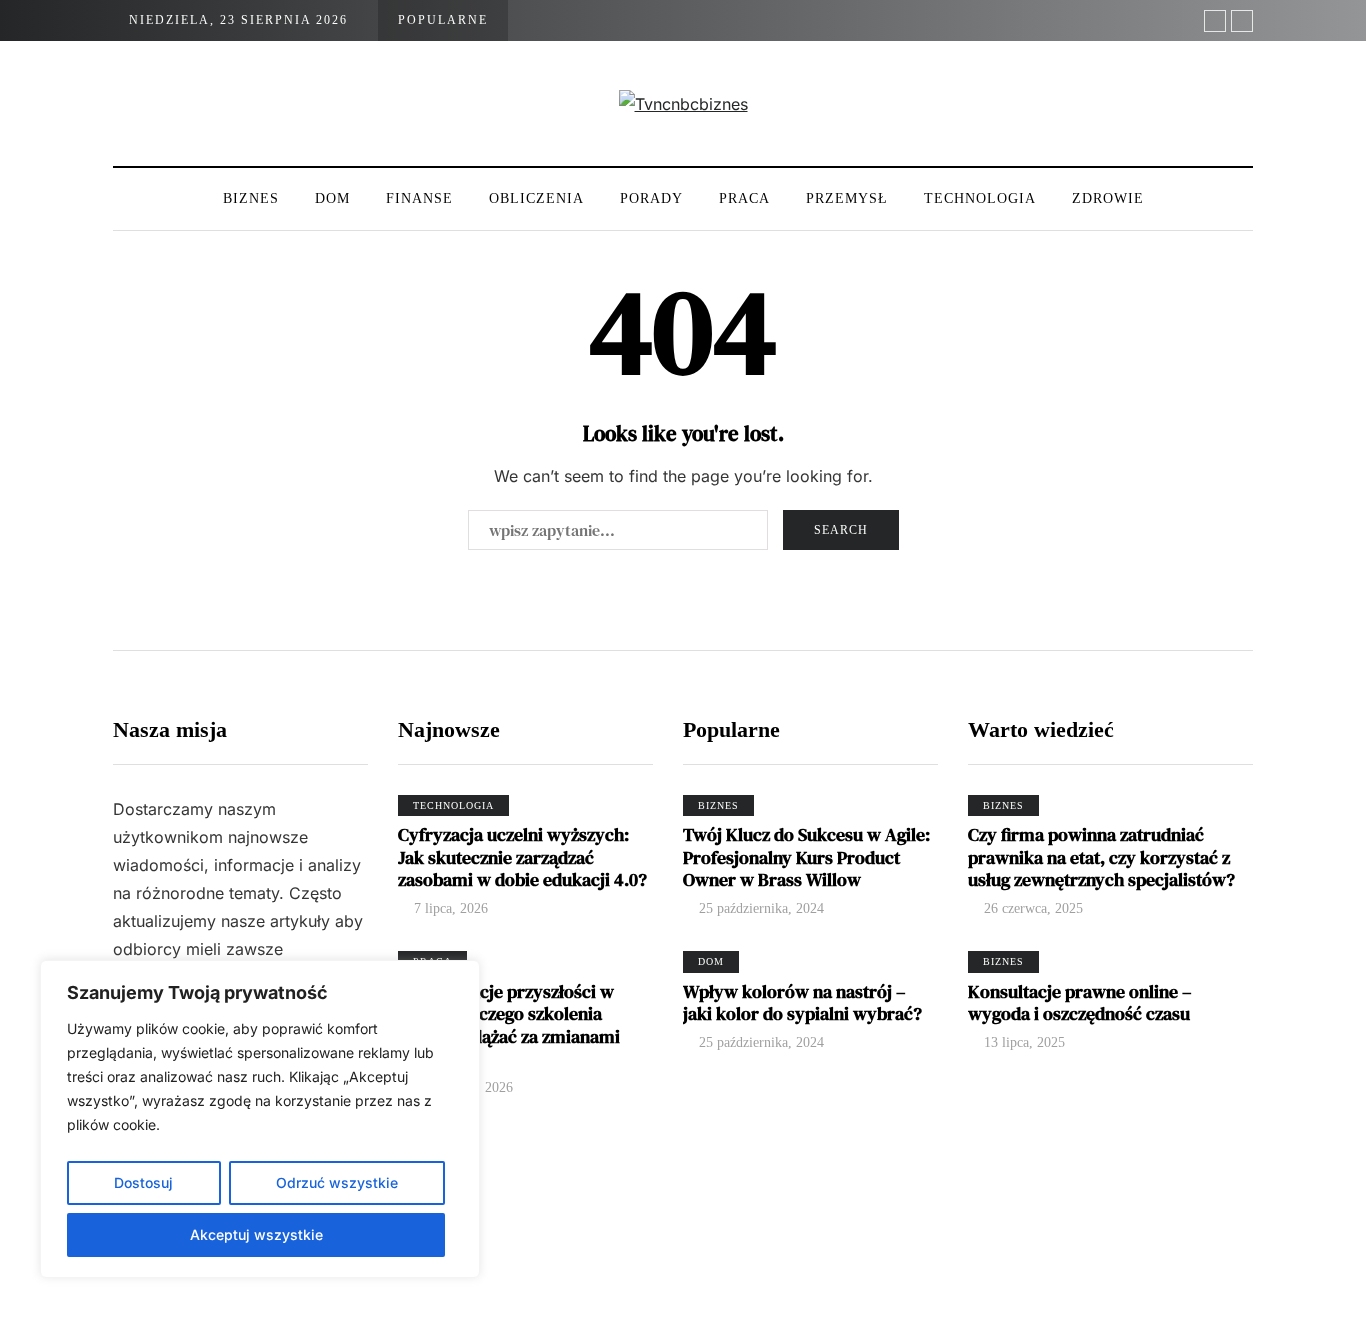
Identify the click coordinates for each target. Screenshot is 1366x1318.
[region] (260, 1119)
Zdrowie (1108, 198)
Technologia (980, 198)
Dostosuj (143, 1182)
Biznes (251, 198)
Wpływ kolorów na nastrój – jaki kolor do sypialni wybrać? (802, 1003)
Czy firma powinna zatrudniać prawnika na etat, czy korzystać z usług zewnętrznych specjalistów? (1101, 857)
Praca (744, 198)
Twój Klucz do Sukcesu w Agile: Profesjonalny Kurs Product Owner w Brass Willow (806, 857)
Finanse (419, 198)
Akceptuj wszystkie (256, 1234)
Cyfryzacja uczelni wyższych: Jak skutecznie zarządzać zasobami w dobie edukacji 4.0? (522, 857)
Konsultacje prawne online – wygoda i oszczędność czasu (1080, 1003)
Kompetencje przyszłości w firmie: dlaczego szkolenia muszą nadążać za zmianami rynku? (509, 1025)
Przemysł (847, 198)
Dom (332, 198)
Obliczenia (536, 198)
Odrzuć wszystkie (337, 1182)
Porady (651, 198)
